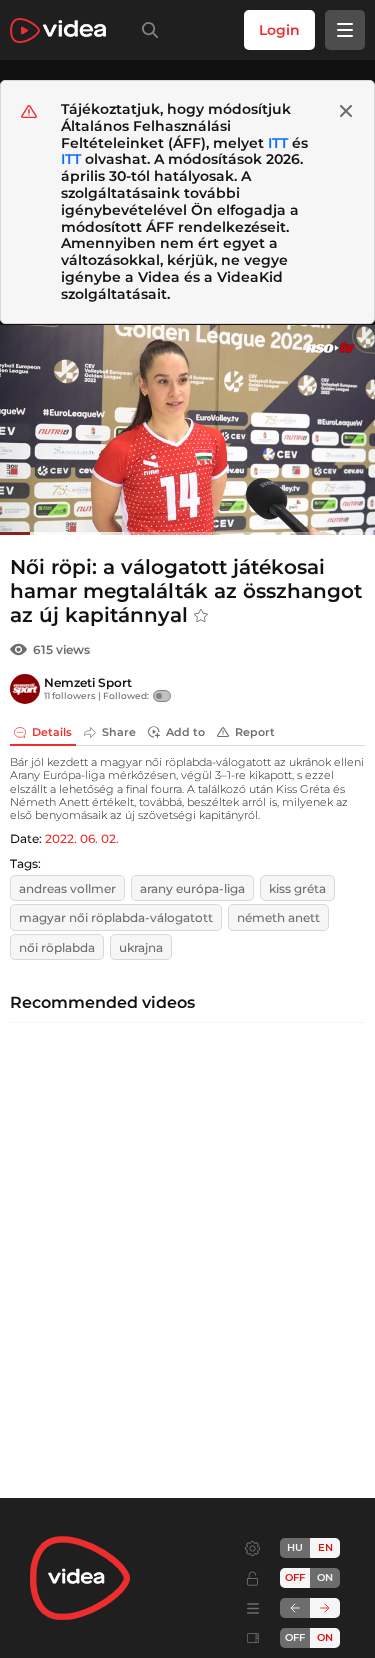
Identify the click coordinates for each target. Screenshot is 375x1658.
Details (52, 732)
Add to (185, 732)
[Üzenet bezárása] (346, 111)
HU (295, 1547)
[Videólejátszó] (187, 429)
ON (325, 1577)
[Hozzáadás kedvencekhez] (201, 616)
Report (255, 732)
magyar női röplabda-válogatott (116, 917)
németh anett (278, 917)
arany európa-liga (192, 888)
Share (119, 732)
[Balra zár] (295, 1608)
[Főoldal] (58, 30)
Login (279, 30)
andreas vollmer (67, 888)
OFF (295, 1637)
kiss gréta (297, 888)
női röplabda (57, 947)
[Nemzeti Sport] (25, 689)
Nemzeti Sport (88, 682)
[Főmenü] (345, 30)
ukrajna (141, 947)
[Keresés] (146, 30)
